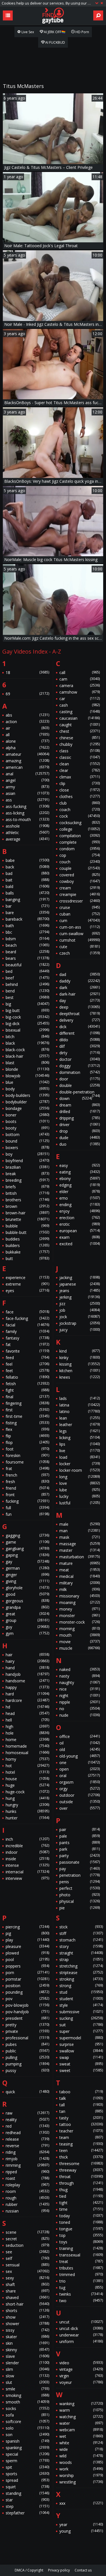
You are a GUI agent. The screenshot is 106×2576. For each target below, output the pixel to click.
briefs (27, 1187)
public (27, 2051)
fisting (27, 1423)
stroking (81, 1979)
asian (27, 793)
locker (80, 1464)
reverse (27, 2146)
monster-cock (80, 1622)
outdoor (80, 1795)
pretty (27, 2025)
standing (27, 2493)
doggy (80, 1066)
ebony (80, 1178)
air (27, 728)
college (80, 829)
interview (27, 1878)
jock (80, 1317)
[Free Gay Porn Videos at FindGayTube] (53, 16)
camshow (80, 692)
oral (80, 1776)
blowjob (27, 1076)
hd (27, 1707)
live (80, 1451)
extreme (27, 1284)
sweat (81, 2064)
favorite (27, 1351)
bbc (27, 932)
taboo (81, 2092)
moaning (80, 1602)
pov (27, 1999)
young (81, 2531)
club (80, 803)
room (27, 2191)
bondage (27, 1108)
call (80, 672)
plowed (27, 1953)
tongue (81, 2229)
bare (27, 913)
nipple (80, 1702)
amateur (27, 754)
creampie (80, 894)
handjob (27, 1674)
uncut (81, 2322)
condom (80, 849)
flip (27, 1436)
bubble (27, 1226)
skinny (27, 2350)
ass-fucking (27, 806)
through (81, 2183)
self (27, 2258)
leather (80, 1425)
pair (80, 1829)
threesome (81, 2164)
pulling (27, 2057)
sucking (81, 2018)
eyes (27, 1291)
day (80, 1001)
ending (80, 1205)
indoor (27, 1852)
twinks (81, 2294)
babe (27, 860)
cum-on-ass (80, 927)
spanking (27, 2448)
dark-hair (80, 994)
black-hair (27, 1056)
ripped (27, 2172)
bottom (27, 1134)
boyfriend (27, 1161)
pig (27, 1933)
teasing (81, 2144)
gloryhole (27, 1588)
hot (27, 1766)
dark (80, 987)
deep (80, 1007)
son (27, 2435)
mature (80, 1563)
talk (81, 2098)
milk (80, 1589)
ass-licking (27, 813)
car (80, 699)
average (27, 839)
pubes (27, 2044)
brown (27, 1206)
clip (80, 783)
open (80, 1769)
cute (80, 947)
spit (27, 2467)
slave (27, 2356)
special (27, 2454)
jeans (80, 1291)
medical (80, 1576)
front (27, 1495)
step (27, 2506)
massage (80, 1544)
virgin (81, 2376)
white (81, 2443)
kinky (80, 1358)
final (27, 1397)
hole (27, 1733)
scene (27, 2232)
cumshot (80, 940)
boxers (27, 1148)
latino (80, 1411)
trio (81, 2281)
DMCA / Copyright (29, 2570)
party (80, 1856)
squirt (27, 2487)
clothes (80, 796)
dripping (80, 1118)
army (27, 787)
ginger (27, 1575)
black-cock (27, 1050)
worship (81, 2475)
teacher (81, 2131)
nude (80, 1715)
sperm (27, 2461)
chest (80, 731)
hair (27, 1655)
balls (27, 893)
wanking (81, 2404)
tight (81, 2203)
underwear (81, 2335)
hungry (27, 1805)
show (27, 2317)
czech (80, 953)
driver (80, 1125)
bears (27, 958)
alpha (27, 748)
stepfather (27, 2513)
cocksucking (80, 823)
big (27, 1004)
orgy (80, 1789)
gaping (27, 1555)
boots (27, 1121)
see (27, 2252)
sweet (81, 2070)
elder (80, 1192)
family (27, 1331)
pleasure (27, 1946)
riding (27, 2152)
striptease (81, 1973)
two (81, 2301)
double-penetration (80, 1092)
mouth (80, 1635)
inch (27, 1839)
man (80, 1531)
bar (27, 906)
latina (80, 1405)
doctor (80, 1059)
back (27, 867)
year (81, 2524)
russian (27, 2211)
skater (27, 2337)
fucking (27, 1501)
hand (27, 1668)
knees (80, 1377)
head (27, 1713)
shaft (27, 2284)
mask (80, 1537)
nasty (80, 1676)
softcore (27, 2421)
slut (27, 2382)
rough (27, 2198)
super (81, 2031)
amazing (27, 761)
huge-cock (27, 1792)
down (76, 1098)
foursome (27, 1462)
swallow (81, 2051)
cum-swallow (80, 934)
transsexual (81, 2255)
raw (27, 2113)
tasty (81, 2118)
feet (27, 1371)
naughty (80, 1682)
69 (27, 694)
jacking (80, 1277)
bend (27, 991)
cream (80, 888)
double (80, 1085)
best (27, 997)
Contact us (83, 2570)
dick (80, 1027)
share (27, 2291)
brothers (27, 1200)
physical (80, 1901)
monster (80, 1615)
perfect (80, 1888)
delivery (80, 1020)
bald (27, 886)
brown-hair (27, 1213)
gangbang (27, 1549)
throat (81, 2177)
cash (80, 705)
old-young (80, 1756)
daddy (80, 981)
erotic (80, 1224)
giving (27, 1581)
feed (27, 1358)
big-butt (27, 1010)
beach (27, 945)
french (27, 1475)
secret (27, 2239)
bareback (27, 919)
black (27, 1043)
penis (80, 1882)
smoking (27, 2395)
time (81, 2209)
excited (80, 1244)
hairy (27, 1661)
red (27, 2126)
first (27, 1410)
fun (27, 1514)
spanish (27, 2441)
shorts (27, 2311)
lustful (80, 1503)
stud (81, 1992)
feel (27, 1364)
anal (27, 774)
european (80, 1231)
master (80, 1550)
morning (80, 1629)
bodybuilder (27, 1102)
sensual (27, 2265)
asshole (27, 826)
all (27, 735)
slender (27, 2363)
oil (80, 1743)
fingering (27, 1403)
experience (27, 1277)
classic (80, 757)
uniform (81, 2341)
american (27, 767)
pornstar (27, 1979)
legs (80, 1431)
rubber (27, 2204)
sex (27, 2271)
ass (27, 800)
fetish (27, 1384)
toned (81, 2222)
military (80, 1583)
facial (27, 1325)
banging (27, 899)
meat (80, 1570)
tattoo (81, 2124)
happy (27, 1687)
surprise (81, 2044)
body (27, 1089)
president (27, 2018)
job (80, 1310)
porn (27, 1973)
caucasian (80, 718)
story (81, 1946)
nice (80, 1689)
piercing (27, 1927)
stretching (81, 1966)
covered (80, 875)
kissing (80, 1364)
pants (80, 1843)
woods (81, 2462)
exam (80, 1237)
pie (80, 1908)
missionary (80, 1596)
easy (80, 1165)
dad (80, 974)
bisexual (27, 1030)
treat (81, 2261)
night (80, 1696)
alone (27, 741)
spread (27, 2480)
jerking (80, 1297)
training (81, 2248)
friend (27, 1488)
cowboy (80, 881)
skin (27, 2343)
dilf (80, 1046)
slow (27, 2376)
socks (27, 2408)
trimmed (81, 2274)
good (27, 1594)
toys (81, 2242)
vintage (81, 2369)
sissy (27, 2330)
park (80, 1849)
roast (27, 2178)
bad (27, 873)
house (27, 1779)
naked (80, 1669)
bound (27, 1141)
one (80, 1763)
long (80, 1477)
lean (80, 1418)
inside (27, 1859)
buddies (27, 1239)
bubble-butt (27, 1232)
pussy (27, 2070)
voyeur (81, 2382)
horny (27, 1759)
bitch (27, 1037)
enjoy (80, 1211)
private (27, 2031)
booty (27, 1128)
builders (27, 1245)
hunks (27, 1811)
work (81, 2469)
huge (27, 1785)
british (27, 1193)
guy (27, 1627)
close (80, 790)
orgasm (80, 1782)
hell (27, 1720)
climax (80, 777)
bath (27, 926)
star (27, 2500)
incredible (27, 1846)
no (80, 1709)
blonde (27, 1069)
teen (81, 2150)
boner (27, 1115)
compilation (80, 836)
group (27, 1620)
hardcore (27, 1700)
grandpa (27, 1607)
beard (27, 952)
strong (81, 1986)
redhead (27, 2133)
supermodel (81, 2038)
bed (27, 971)
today (81, 2216)
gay (27, 1562)
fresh (27, 1482)
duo (80, 1144)
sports (27, 2474)
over (80, 1808)
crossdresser (80, 901)
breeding (27, 1180)
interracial (27, 1872)
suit (81, 2025)
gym (27, 1633)
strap (81, 1959)
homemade (27, 1746)
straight (81, 1953)
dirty (80, 1053)
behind (27, 984)
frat (27, 1468)
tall (81, 2105)
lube (80, 1490)
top (81, 2235)
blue (27, 1082)
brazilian (27, 1167)
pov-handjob (27, 2012)
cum (80, 920)
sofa (27, 2415)
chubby (80, 744)
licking (80, 1438)
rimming (27, 2165)
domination (80, 1072)
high (27, 1726)
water (81, 2423)
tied (81, 2196)
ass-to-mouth (27, 819)
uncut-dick (81, 2328)
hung (27, 1798)
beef (27, 978)
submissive (81, 2012)
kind (80, 1351)
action (27, 722)
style (81, 2005)
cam (80, 679)
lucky (80, 1496)
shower (27, 2324)
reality (27, 2120)
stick (81, 1927)
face (27, 1312)
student (81, 1999)
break (27, 1174)
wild (81, 2456)
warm (81, 2410)
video (81, 2363)
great (27, 1614)
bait (27, 880)
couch (80, 862)
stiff (81, 1933)
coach (80, 810)
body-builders (27, 1095)
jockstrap (80, 1323)
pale (80, 1836)
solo (27, 2428)
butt (27, 1258)
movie (80, 1642)
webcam (81, 2430)
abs (27, 715)
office (80, 1736)
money (80, 1609)
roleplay (27, 2185)
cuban (80, 914)
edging (80, 1185)
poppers (27, 1966)
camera (80, 686)
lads (80, 1398)
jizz (80, 1304)
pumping (27, 2064)
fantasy (27, 1338)
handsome (27, 1681)
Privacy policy (59, 2570)
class (80, 751)
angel (27, 780)
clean (80, 764)
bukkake (27, 1252)
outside (80, 1802)
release (27, 2139)
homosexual (27, 1753)
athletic (27, 833)
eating (80, 1172)
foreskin (27, 1455)
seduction (27, 2245)
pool (27, 1959)
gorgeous (27, 1601)
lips (80, 1444)
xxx (81, 2503)
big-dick (27, 1024)
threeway (81, 2170)
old (80, 1749)
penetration (80, 1875)
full (27, 1508)
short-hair (27, 2304)
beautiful (27, 965)
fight (27, 1390)
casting (80, 712)
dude (80, 1138)
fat (27, 1344)
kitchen (80, 1371)
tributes (81, 2268)
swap (81, 2057)
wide (81, 2449)
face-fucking (27, 1318)
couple (80, 868)
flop (27, 1442)
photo (80, 1895)
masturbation (80, 1557)
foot (27, 1449)
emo (80, 1198)
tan (81, 2111)
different (80, 1033)
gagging (27, 1535)
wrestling (81, 2482)
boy (27, 1154)
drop (80, 1131)
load (80, 1457)
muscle (80, 1648)
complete (80, 842)
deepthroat (80, 1014)
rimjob (27, 2159)
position (27, 1986)
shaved (27, 2297)
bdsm (27, 939)
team (81, 2137)
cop (80, 855)
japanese (80, 1284)
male (80, 1524)
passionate (80, 1862)
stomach (81, 1940)
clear (80, 770)
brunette (27, 1219)
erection (80, 1218)
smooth (27, 2402)
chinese (80, 738)
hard (27, 1694)
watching (81, 2417)
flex (27, 1429)
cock (80, 816)
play (27, 1940)
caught (80, 725)
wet (81, 2436)
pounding (27, 1992)
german (27, 1568)
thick (81, 2157)
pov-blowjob (27, 2005)
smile (27, 2389)
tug (81, 2288)
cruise (80, 907)
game (27, 1542)
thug (81, 2190)
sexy (27, 2278)
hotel (27, 1772)
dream (80, 1105)
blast (27, 1063)
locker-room (80, 1470)
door (80, 1079)
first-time (27, 1416)
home (27, 1740)
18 (27, 672)
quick (27, 2092)
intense (27, 1865)
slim (27, 2369)
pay (80, 1869)
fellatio (27, 1377)
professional (27, 2038)
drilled (80, 1111)
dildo (80, 1040)
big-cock (27, 1017)
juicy (80, 1330)
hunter (27, 1818)
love (80, 1483)
